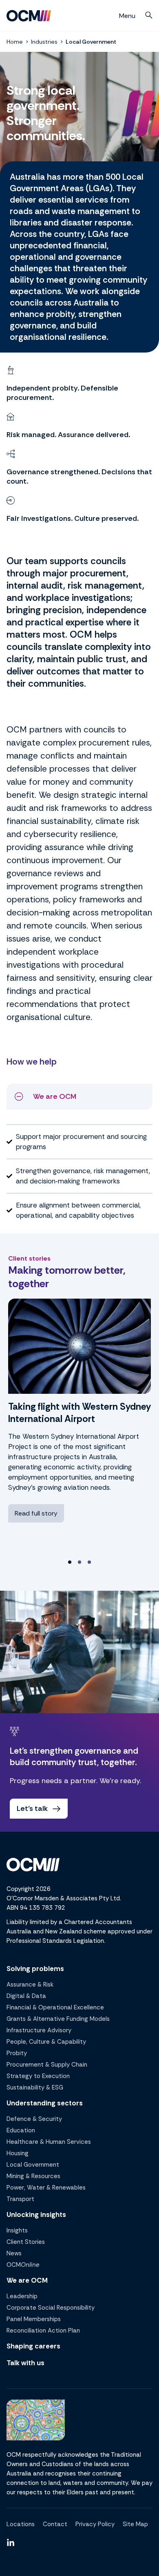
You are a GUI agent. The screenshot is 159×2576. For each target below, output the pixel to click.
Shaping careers (33, 2346)
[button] (149, 15)
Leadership (22, 2296)
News (14, 2253)
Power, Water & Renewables (46, 2188)
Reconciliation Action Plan (43, 2330)
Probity (17, 2053)
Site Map (135, 2524)
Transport (20, 2199)
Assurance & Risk (30, 1984)
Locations (21, 2524)
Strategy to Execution (38, 2076)
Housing (18, 2153)
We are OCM (27, 2280)
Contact (55, 2524)
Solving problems (35, 1969)
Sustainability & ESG (35, 2087)
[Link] (11, 2543)
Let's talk (32, 1808)
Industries (44, 42)
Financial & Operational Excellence (55, 2007)
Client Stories (26, 2242)
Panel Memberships (34, 2319)
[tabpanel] (79, 1426)
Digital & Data (26, 1996)
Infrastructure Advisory (39, 2030)
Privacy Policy (95, 2524)
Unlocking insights (36, 2214)
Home (15, 42)
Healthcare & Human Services (49, 2142)
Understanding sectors (45, 2103)
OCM (23, 2265)
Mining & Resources (33, 2176)
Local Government (33, 2165)
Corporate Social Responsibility (51, 2308)
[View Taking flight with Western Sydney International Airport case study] (79, 1346)
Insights (17, 2230)
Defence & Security (34, 2119)
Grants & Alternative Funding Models (58, 2019)
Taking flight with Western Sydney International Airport (79, 1413)
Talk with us (25, 2363)
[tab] (70, 1562)
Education (21, 2130)
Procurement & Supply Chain (47, 2065)
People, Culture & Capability (46, 2042)
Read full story (36, 1513)
